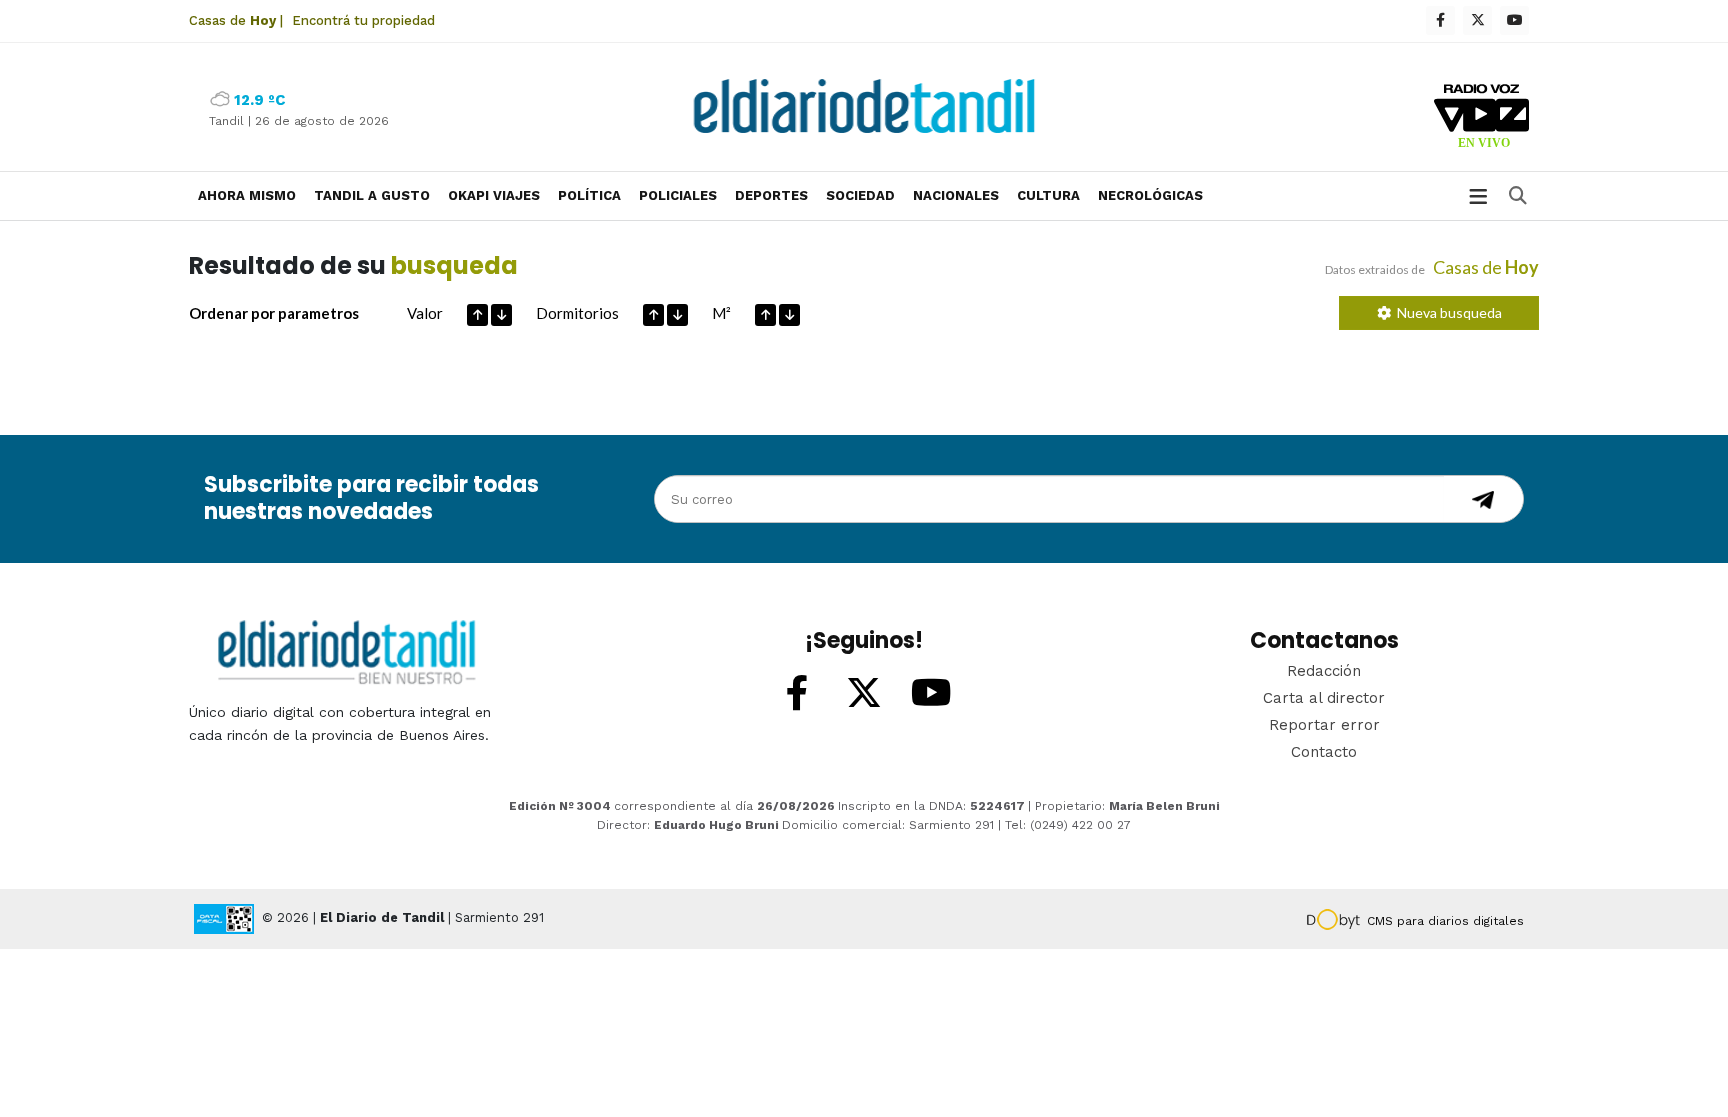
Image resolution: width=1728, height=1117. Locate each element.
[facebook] (1440, 20)
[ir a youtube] (931, 694)
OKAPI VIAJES (494, 195)
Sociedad (860, 195)
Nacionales (956, 195)
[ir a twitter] (864, 694)
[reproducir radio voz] (1481, 119)
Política (589, 195)
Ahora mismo (247, 195)
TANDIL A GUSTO (372, 195)
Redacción (1324, 671)
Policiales (678, 195)
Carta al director (1324, 698)
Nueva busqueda (1446, 312)
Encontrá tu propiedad (363, 20)
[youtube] (1514, 20)
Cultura (1048, 195)
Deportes (771, 195)
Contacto (1324, 752)
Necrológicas (1150, 195)
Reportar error (1324, 725)
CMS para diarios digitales (1445, 921)
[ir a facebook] (797, 694)
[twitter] (1477, 20)
